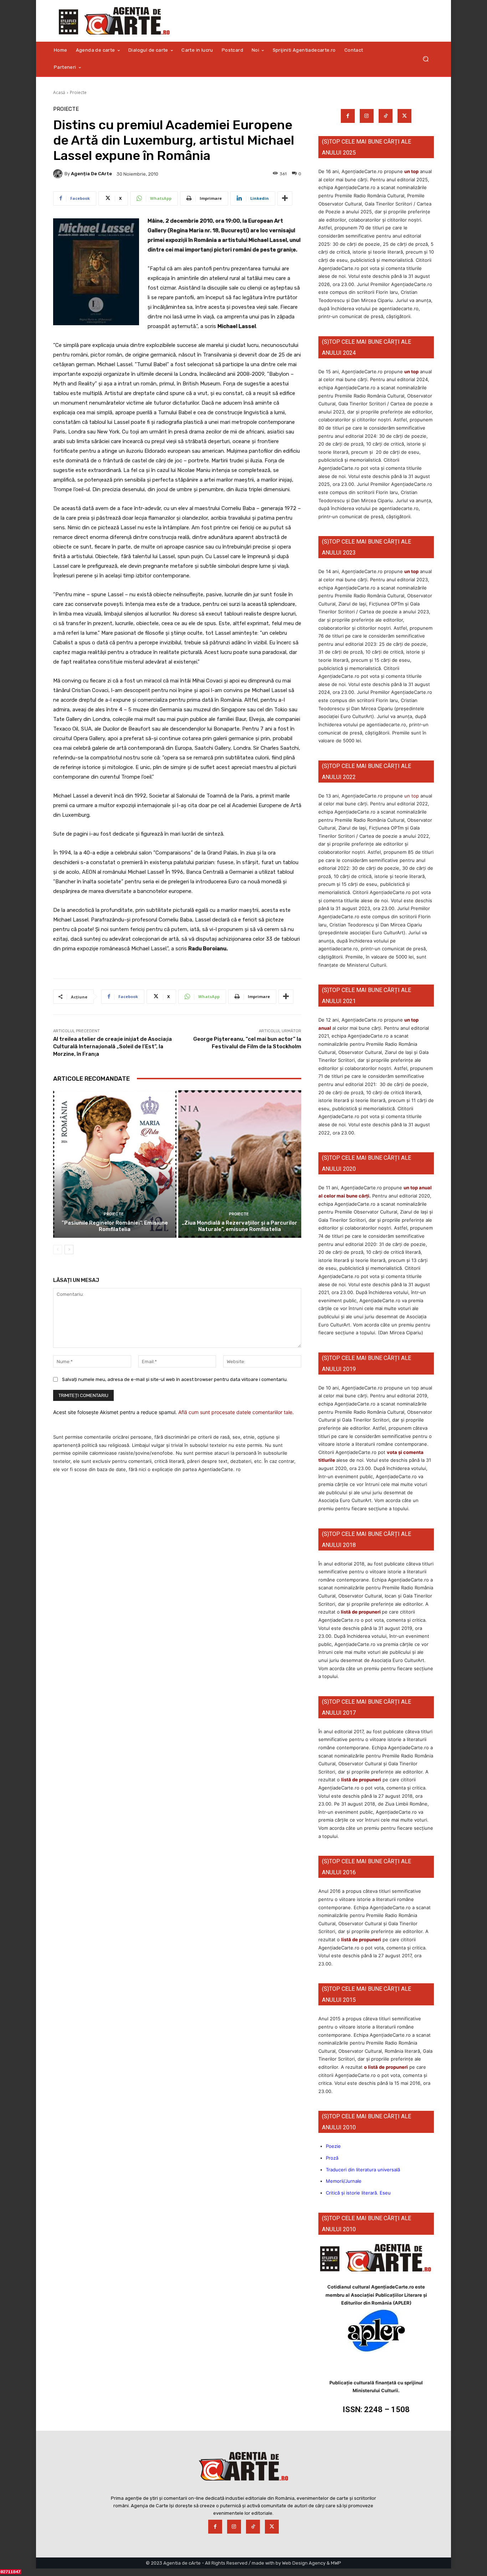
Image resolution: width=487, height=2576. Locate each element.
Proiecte (78, 92)
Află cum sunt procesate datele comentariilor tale (235, 1412)
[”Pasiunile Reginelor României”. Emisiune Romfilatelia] (115, 1164)
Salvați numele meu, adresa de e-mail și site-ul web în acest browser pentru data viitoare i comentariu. (175, 1379)
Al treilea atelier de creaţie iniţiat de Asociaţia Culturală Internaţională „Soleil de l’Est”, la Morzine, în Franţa (112, 1046)
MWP (336, 2563)
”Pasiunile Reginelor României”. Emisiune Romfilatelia (115, 1226)
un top (411, 171)
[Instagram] (367, 116)
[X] (404, 116)
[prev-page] (58, 1250)
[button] (426, 59)
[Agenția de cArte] (59, 174)
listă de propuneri (360, 1612)
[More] (285, 198)
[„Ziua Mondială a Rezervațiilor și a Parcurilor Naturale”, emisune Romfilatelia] (240, 1164)
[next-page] (69, 1250)
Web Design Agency (304, 2563)
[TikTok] (386, 116)
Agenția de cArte (91, 174)
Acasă (59, 92)
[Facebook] (348, 116)
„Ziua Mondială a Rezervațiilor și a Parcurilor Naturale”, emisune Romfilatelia (240, 1226)
